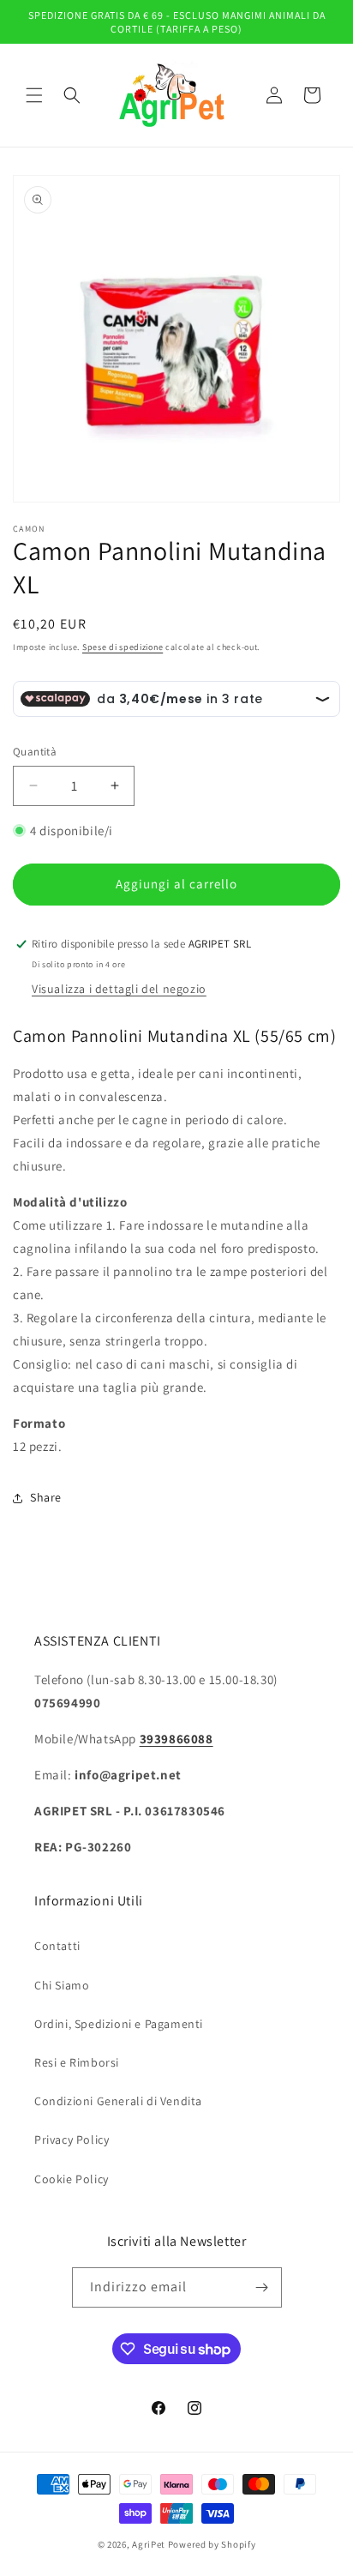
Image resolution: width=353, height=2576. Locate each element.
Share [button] (46, 1497)
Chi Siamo (62, 1985)
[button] (34, 95)
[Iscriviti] (262, 2287)
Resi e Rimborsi (77, 2062)
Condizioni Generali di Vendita (118, 2101)
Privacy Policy (72, 2140)
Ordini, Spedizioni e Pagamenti (119, 2024)
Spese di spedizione (123, 647)
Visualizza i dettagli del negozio (119, 989)
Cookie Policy (72, 2179)
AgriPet (149, 2544)
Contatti (57, 1946)
